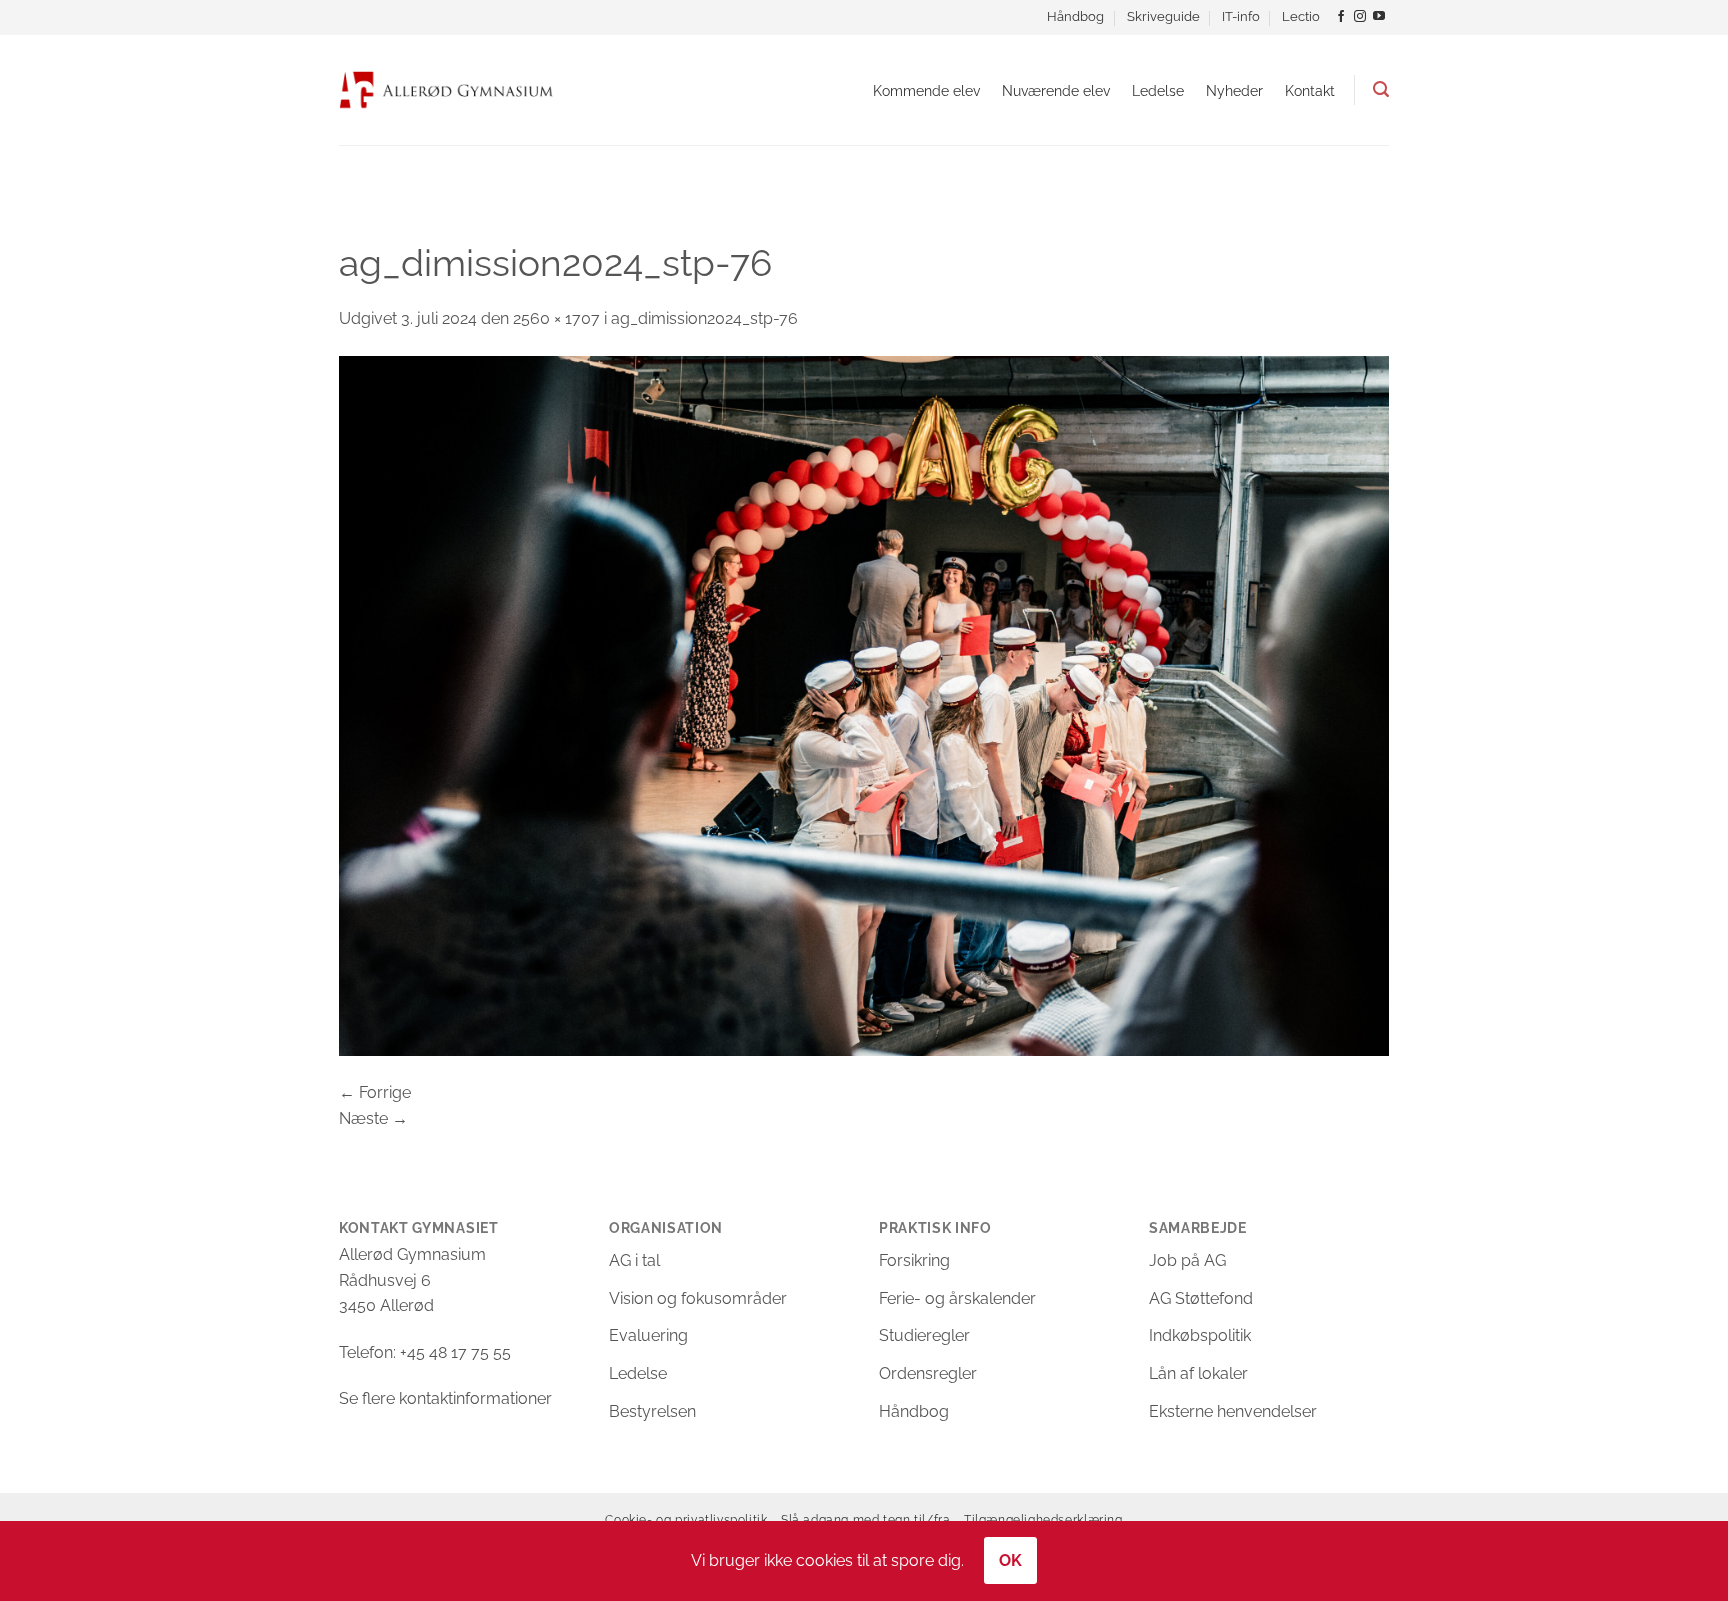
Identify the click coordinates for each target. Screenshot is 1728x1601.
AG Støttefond (1201, 1298)
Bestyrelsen (652, 1411)
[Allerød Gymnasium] (446, 89)
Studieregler (924, 1335)
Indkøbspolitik (1200, 1335)
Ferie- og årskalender (957, 1298)
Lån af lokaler (1198, 1373)
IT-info (1241, 16)
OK (1011, 1560)
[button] (1381, 89)
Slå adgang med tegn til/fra (866, 1519)
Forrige (375, 1092)
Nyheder (1234, 90)
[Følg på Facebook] (1341, 17)
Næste (373, 1118)
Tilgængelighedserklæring (1043, 1519)
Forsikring (914, 1260)
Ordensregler (928, 1373)
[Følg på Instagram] (1360, 17)
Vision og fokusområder (698, 1298)
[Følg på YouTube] (1379, 17)
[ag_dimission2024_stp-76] (864, 704)
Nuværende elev (1056, 90)
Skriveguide (1163, 16)
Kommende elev (926, 90)
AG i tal (634, 1260)
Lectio (1301, 16)
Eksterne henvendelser (1233, 1411)
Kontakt (1310, 90)
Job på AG (1187, 1260)
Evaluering (648, 1335)
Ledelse (1158, 90)
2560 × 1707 (556, 318)
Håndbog (1075, 16)
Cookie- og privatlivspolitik (686, 1519)
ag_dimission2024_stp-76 (704, 318)
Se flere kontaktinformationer (445, 1398)
